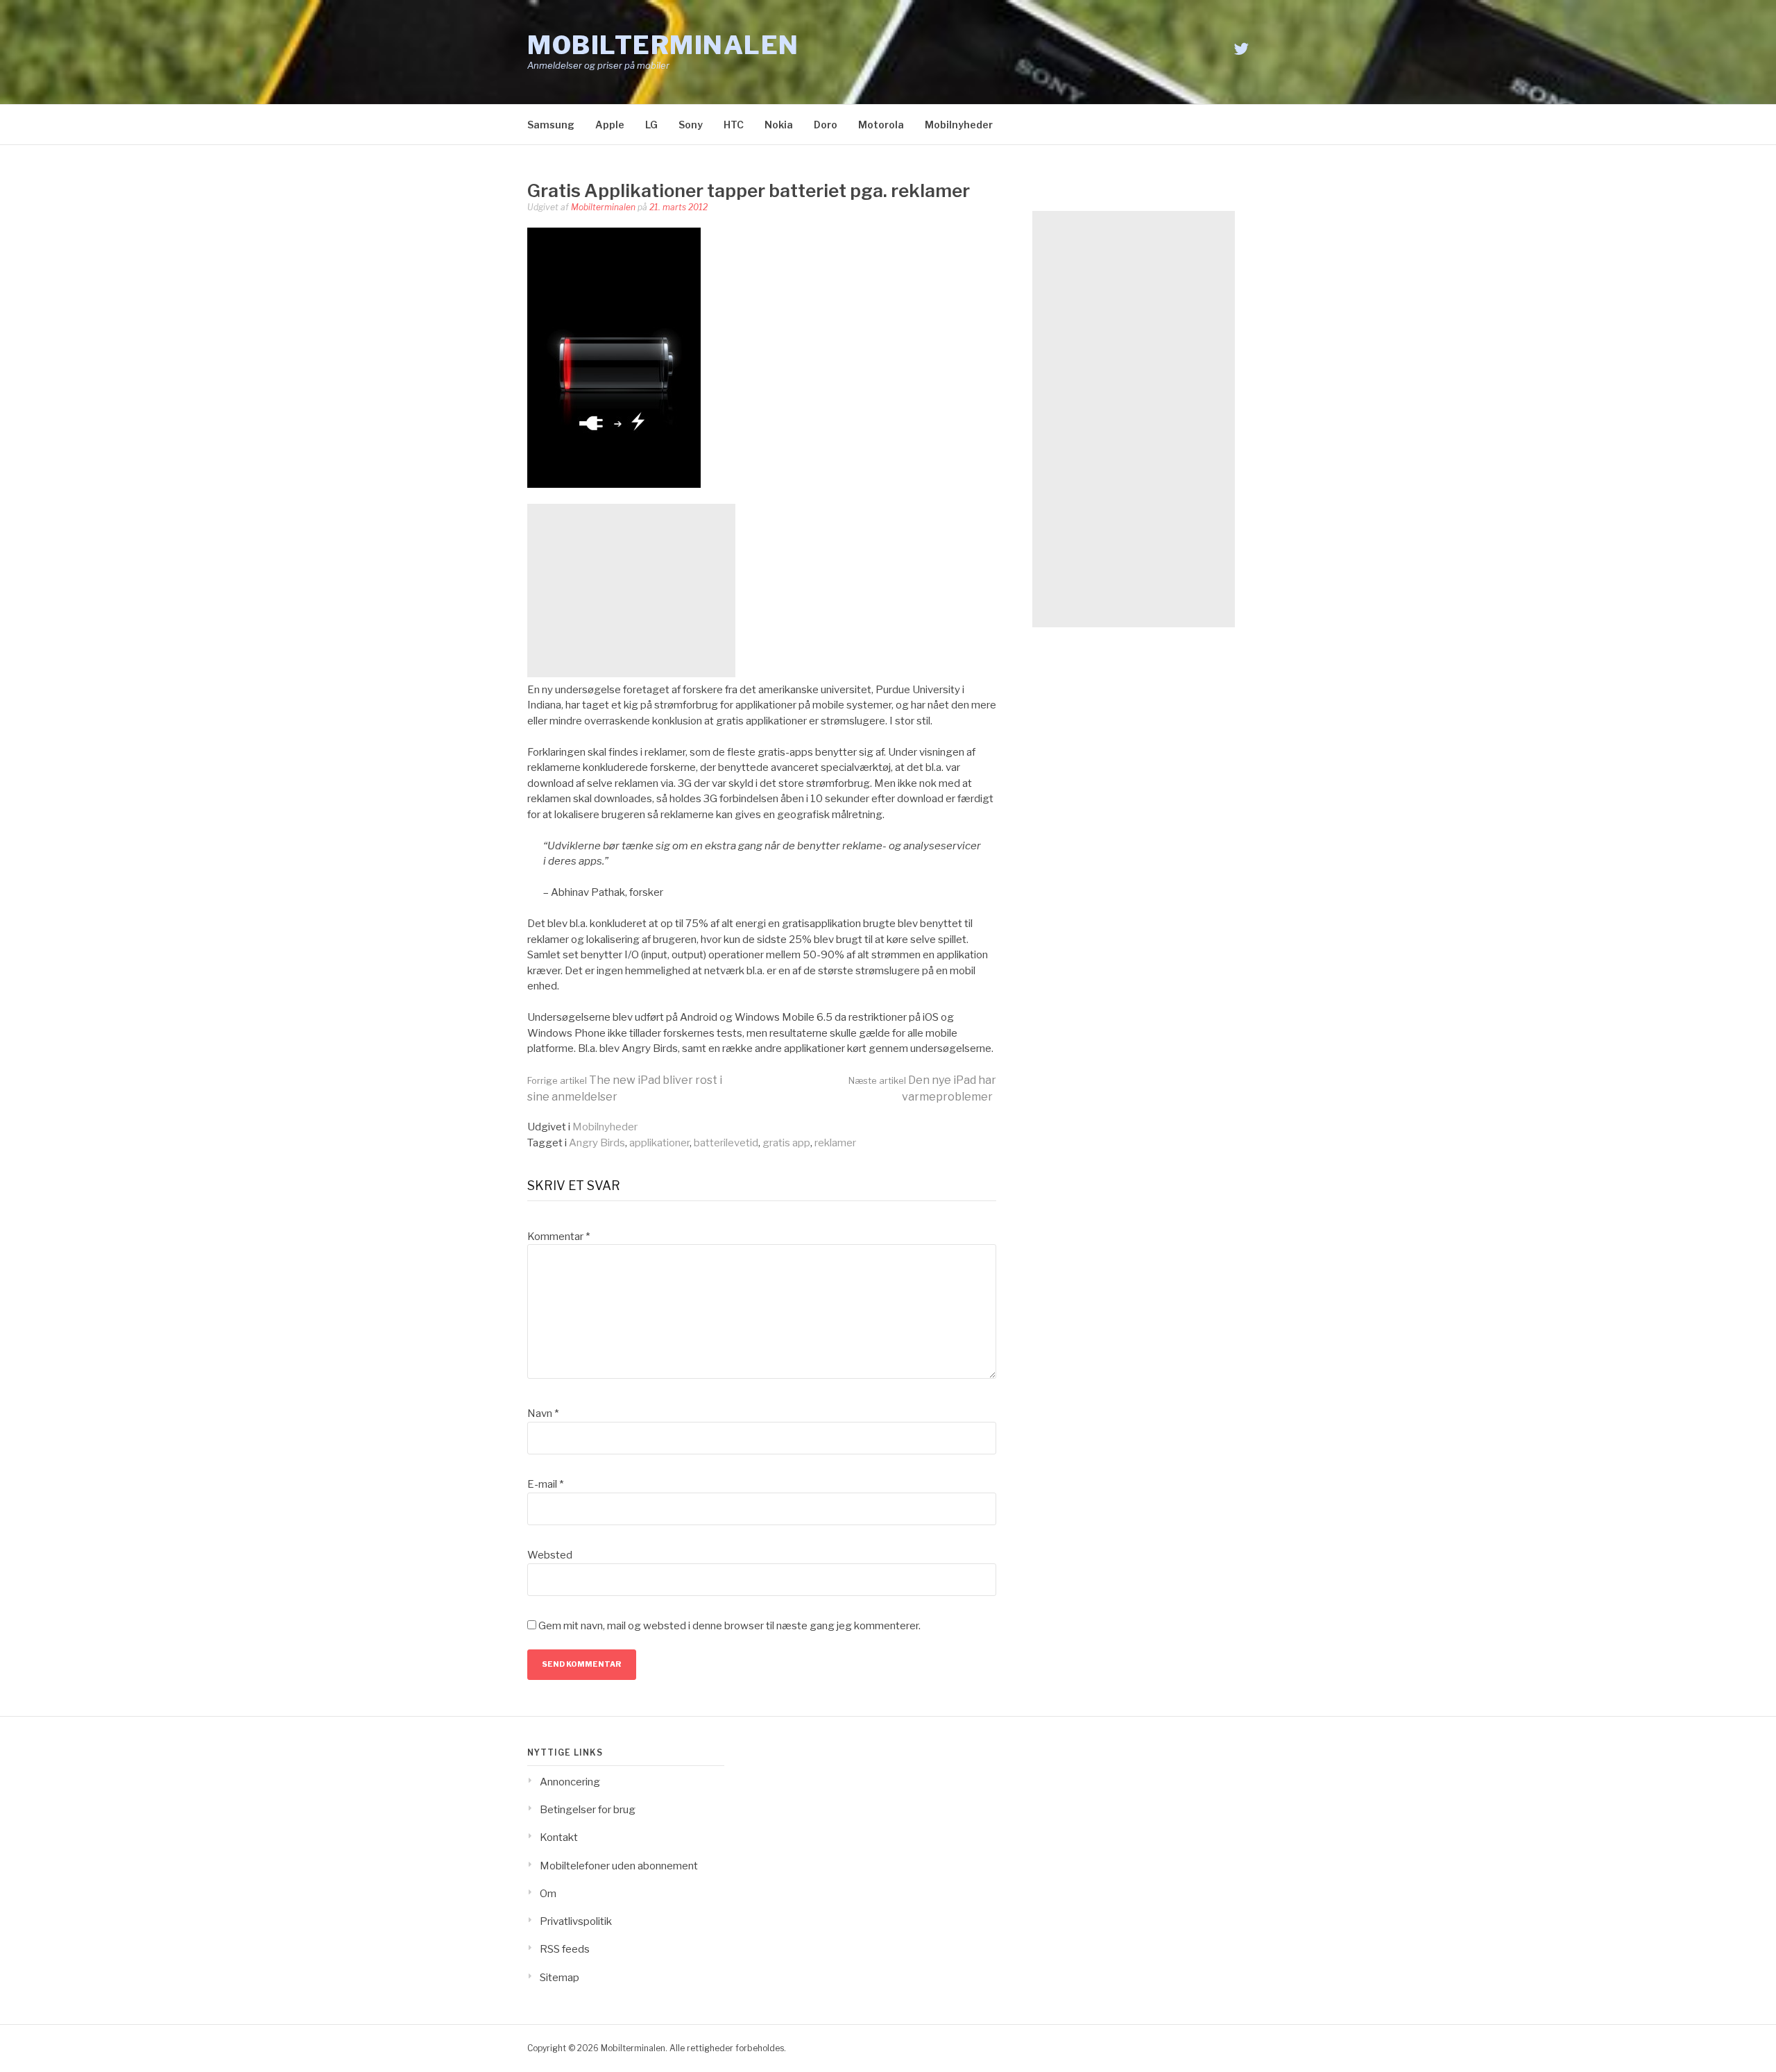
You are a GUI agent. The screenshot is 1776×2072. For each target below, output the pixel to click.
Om (548, 1894)
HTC (734, 125)
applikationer (659, 1143)
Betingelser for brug (588, 1810)
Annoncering (570, 1782)
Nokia (779, 125)
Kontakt (559, 1837)
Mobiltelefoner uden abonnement (619, 1866)
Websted (550, 1555)
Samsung (551, 125)
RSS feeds (565, 1949)
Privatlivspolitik (576, 1921)
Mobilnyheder (959, 125)
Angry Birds (597, 1143)
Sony (691, 125)
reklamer (835, 1143)
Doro (826, 125)
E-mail (545, 1484)
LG (651, 125)
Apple (610, 125)
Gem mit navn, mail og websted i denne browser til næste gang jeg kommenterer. (729, 1626)
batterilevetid (726, 1143)
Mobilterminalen (663, 45)
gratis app (786, 1143)
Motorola (881, 125)
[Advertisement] (631, 591)
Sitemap (560, 1978)
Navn (543, 1413)
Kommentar (558, 1237)
